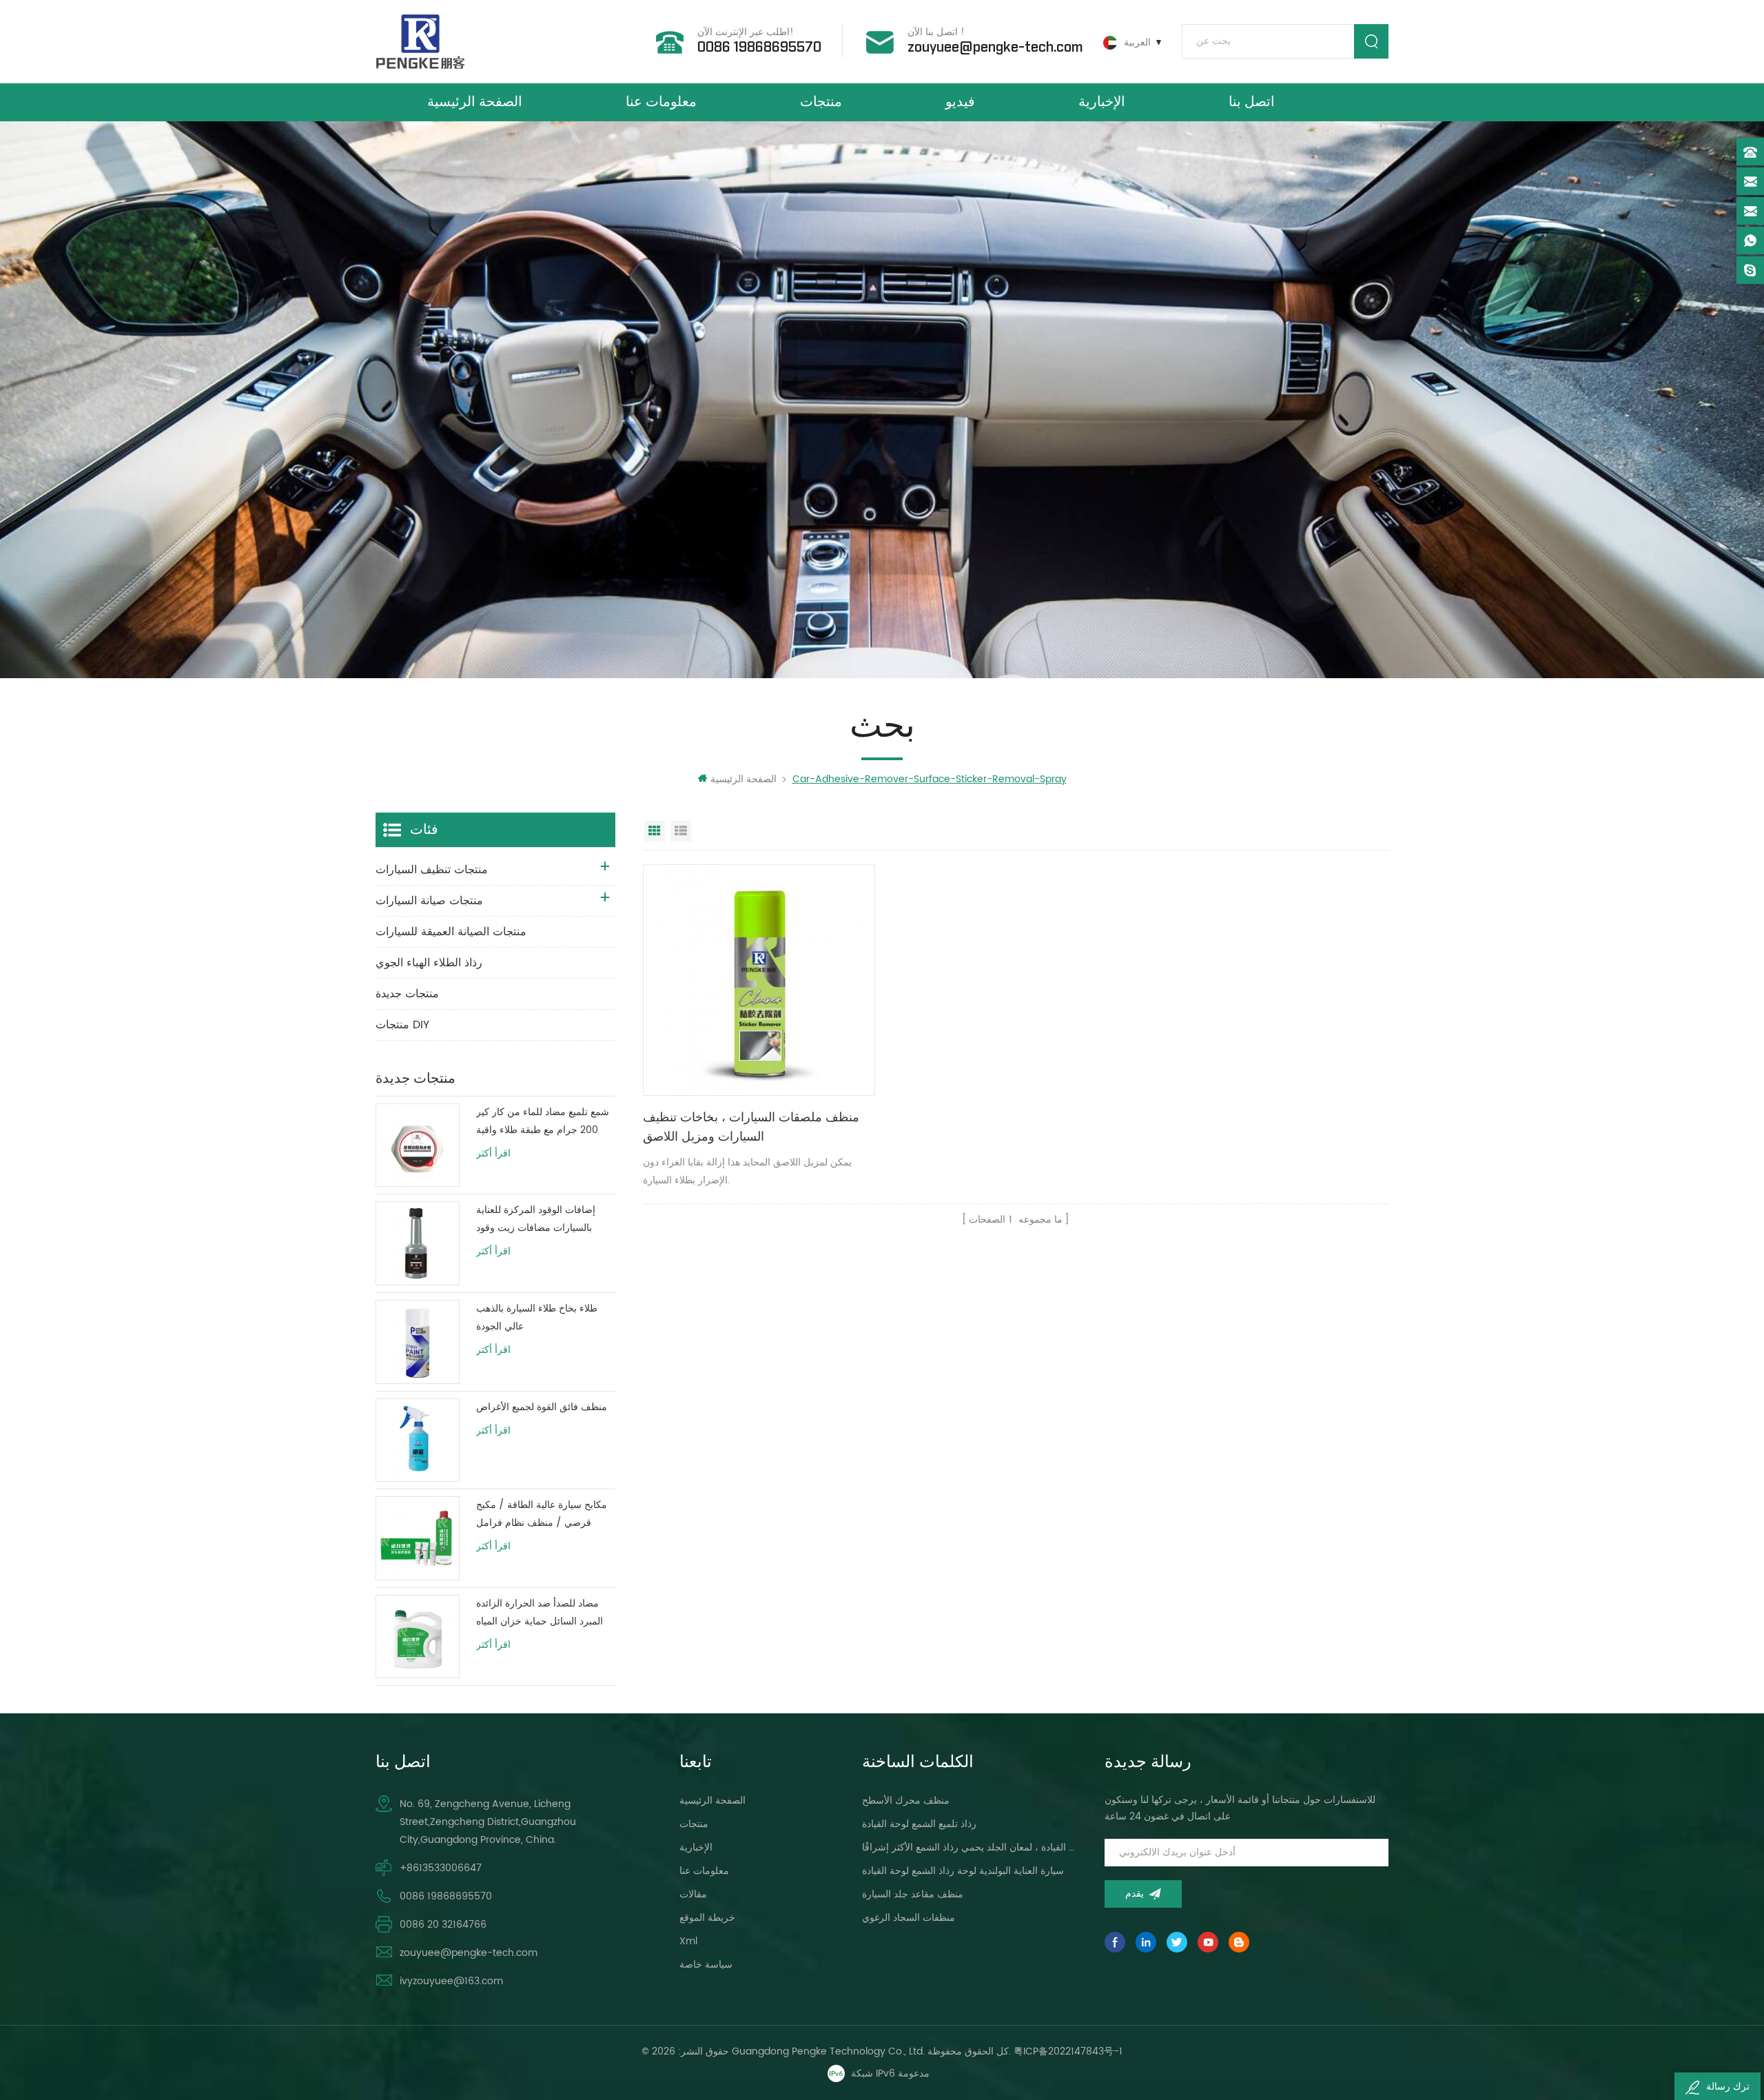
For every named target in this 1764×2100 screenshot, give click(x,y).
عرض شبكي (655, 831)
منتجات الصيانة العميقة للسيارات (451, 932)
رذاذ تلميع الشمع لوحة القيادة (919, 1824)
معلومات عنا (661, 102)
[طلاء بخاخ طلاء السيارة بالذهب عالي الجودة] (418, 1342)
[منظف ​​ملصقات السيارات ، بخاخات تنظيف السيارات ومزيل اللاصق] (759, 980)
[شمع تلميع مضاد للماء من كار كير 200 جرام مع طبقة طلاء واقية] (418, 1145)
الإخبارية (1102, 102)
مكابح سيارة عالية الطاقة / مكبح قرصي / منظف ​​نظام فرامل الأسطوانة (542, 1515)
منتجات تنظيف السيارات (432, 870)
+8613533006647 (441, 1868)
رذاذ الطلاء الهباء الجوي (429, 963)
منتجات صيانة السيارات (429, 901)
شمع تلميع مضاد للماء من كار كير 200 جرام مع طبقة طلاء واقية (543, 1121)
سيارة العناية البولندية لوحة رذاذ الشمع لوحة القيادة (963, 1871)
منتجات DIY (402, 1025)
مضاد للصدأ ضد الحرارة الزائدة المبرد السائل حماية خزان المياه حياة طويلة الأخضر (540, 1613)
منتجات (821, 102)
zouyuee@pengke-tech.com (995, 48)
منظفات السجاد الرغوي (909, 1918)
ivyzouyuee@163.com (451, 1981)
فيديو (960, 102)
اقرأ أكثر (493, 1154)
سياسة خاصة (706, 1965)
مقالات (693, 1894)
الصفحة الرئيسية (475, 102)
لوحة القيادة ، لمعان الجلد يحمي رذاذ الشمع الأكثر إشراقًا (968, 1847)
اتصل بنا (1252, 102)
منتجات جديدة (407, 994)
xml (688, 1941)
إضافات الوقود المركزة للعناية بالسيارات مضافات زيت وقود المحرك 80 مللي (536, 1220)
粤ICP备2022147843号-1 (1068, 2051)
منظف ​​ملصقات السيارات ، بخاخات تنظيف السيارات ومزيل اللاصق (751, 1127)
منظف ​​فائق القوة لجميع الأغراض (542, 1407)
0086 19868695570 (759, 48)
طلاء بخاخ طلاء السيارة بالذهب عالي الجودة (537, 1317)
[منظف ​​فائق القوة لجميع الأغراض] (418, 1440)
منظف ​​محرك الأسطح (906, 1801)
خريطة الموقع (707, 1918)
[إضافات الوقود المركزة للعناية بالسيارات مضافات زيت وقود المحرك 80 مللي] (418, 1243)
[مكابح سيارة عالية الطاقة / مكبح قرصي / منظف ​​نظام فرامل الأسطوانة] (418, 1538)
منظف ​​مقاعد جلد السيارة (913, 1894)
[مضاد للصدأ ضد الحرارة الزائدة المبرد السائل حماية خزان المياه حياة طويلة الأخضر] (418, 1637)
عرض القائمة (681, 831)
